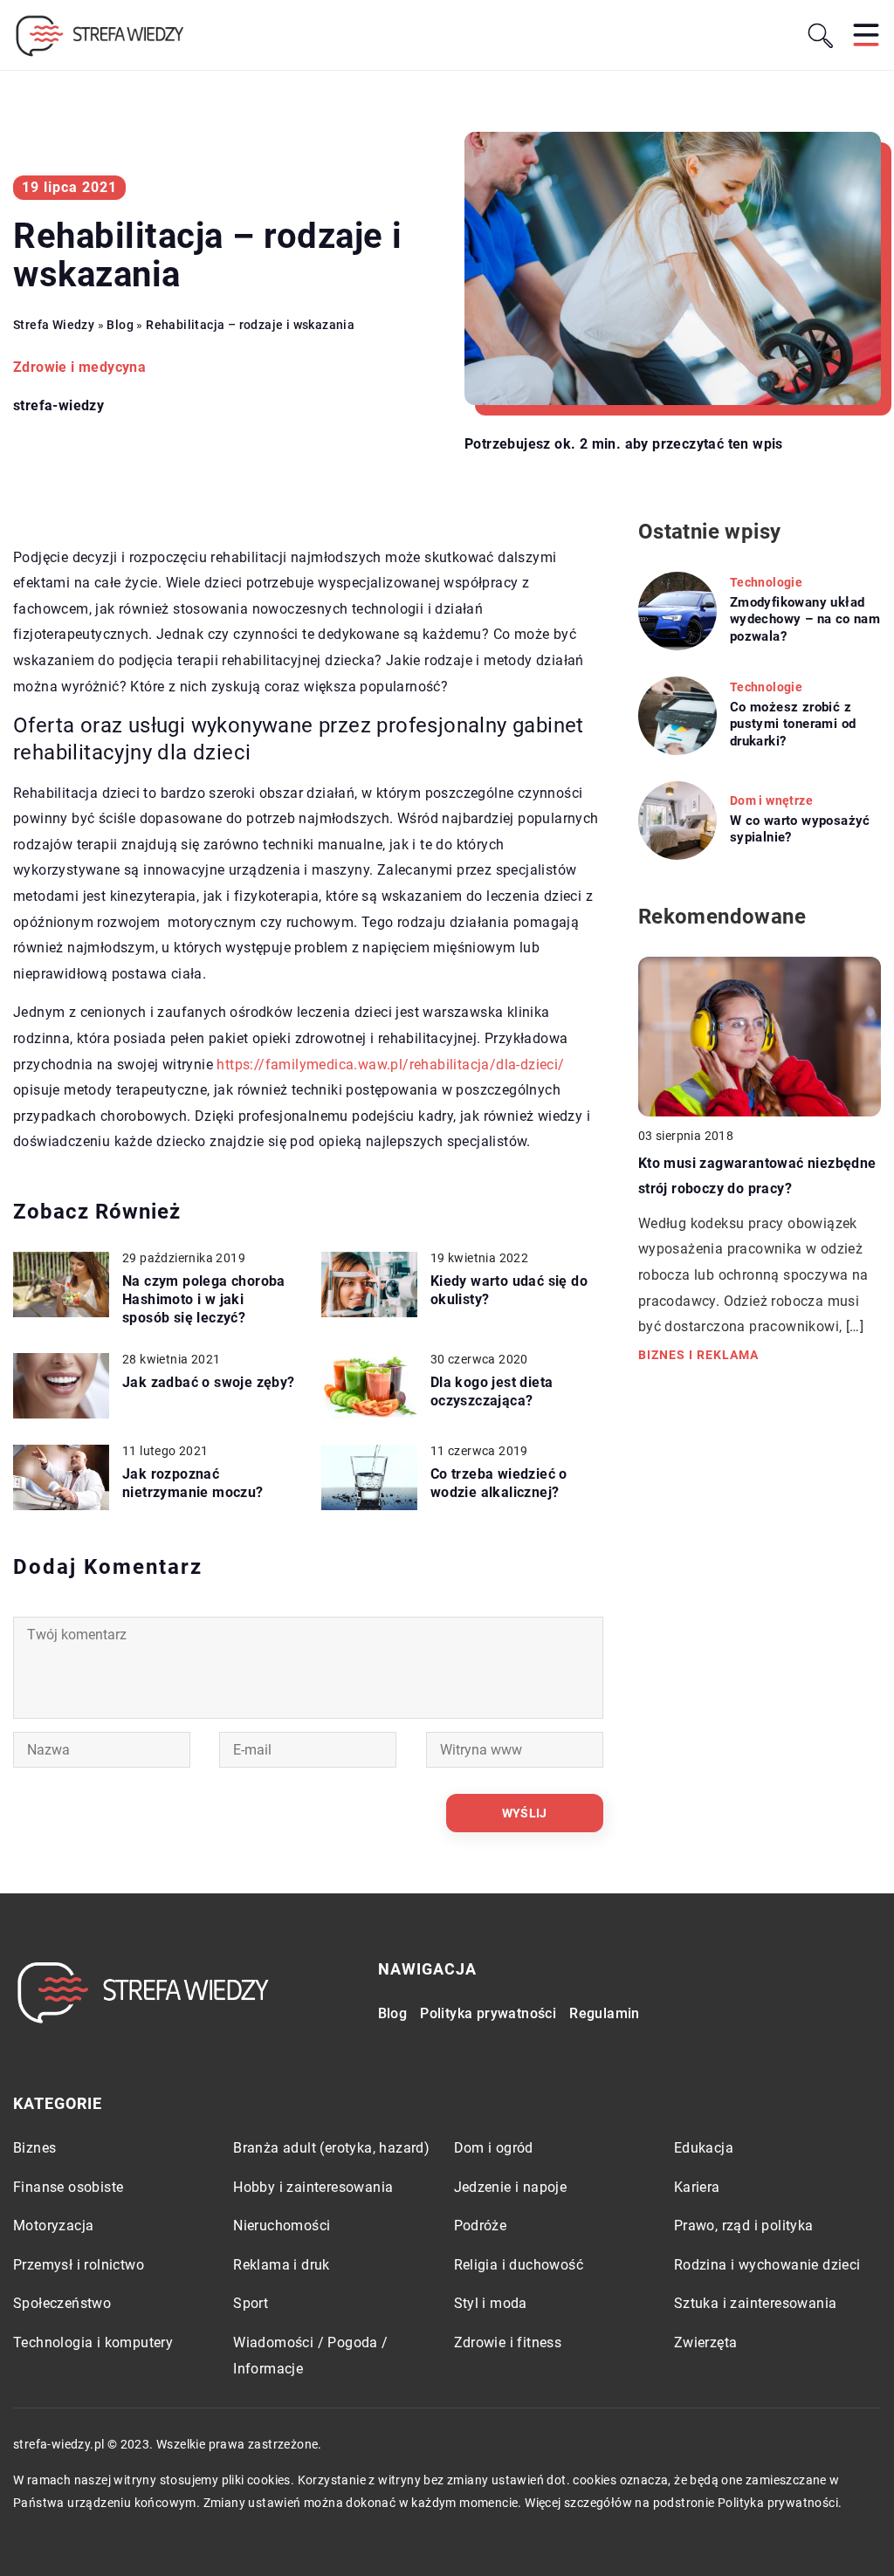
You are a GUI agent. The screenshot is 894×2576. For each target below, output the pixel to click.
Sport (251, 2303)
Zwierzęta (706, 2342)
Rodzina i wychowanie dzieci (767, 2265)
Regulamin (605, 2013)
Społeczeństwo (62, 2303)
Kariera (697, 2187)
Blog (393, 2013)
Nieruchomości (282, 2226)
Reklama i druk (282, 2265)
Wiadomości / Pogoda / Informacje (310, 2356)
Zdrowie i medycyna (79, 367)
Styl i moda (491, 2303)
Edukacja (704, 2148)
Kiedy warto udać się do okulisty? (509, 1290)
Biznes (34, 2148)
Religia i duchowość (519, 2265)
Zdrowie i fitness (508, 2342)
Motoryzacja (53, 2226)
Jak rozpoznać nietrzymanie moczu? (193, 1483)
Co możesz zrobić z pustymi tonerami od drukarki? (793, 724)
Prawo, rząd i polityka (744, 2226)
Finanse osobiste (68, 2187)
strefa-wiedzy (58, 406)
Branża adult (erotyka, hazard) (331, 2148)
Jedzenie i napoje (511, 2187)
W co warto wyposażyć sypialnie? (800, 829)
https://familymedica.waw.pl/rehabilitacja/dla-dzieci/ (390, 1065)
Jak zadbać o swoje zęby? (209, 1382)
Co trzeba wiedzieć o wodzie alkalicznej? (499, 1483)
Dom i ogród (494, 2148)
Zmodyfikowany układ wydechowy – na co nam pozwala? (805, 619)
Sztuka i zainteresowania (756, 2303)
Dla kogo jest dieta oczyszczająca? (492, 1391)
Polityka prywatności (488, 2013)
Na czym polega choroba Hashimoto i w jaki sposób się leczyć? (204, 1299)
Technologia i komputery (93, 2342)
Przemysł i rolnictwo (79, 2265)
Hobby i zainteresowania (313, 2187)
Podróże (481, 2226)
